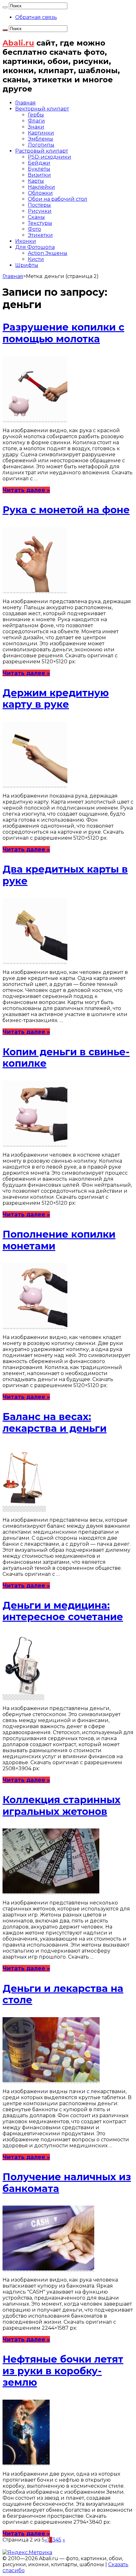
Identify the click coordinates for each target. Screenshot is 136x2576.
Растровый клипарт (42, 151)
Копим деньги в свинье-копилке (66, 1058)
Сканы (36, 217)
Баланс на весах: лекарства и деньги (55, 1422)
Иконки (26, 241)
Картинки (41, 133)
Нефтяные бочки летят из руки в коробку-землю (63, 2371)
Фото (34, 229)
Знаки (36, 127)
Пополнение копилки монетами (59, 1240)
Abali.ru (18, 43)
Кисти (36, 259)
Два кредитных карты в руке (65, 875)
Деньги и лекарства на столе (63, 1994)
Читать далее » (26, 490)
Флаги (36, 121)
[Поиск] (5, 7)
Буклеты (39, 169)
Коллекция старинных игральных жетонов (62, 1806)
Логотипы (41, 145)
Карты (36, 181)
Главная (25, 103)
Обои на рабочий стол (58, 199)
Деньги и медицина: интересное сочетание (63, 1611)
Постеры (39, 205)
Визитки (39, 175)
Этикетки (40, 235)
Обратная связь (36, 17)
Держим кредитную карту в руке (56, 699)
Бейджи (39, 163)
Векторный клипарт (42, 109)
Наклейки (41, 187)
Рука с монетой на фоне (66, 510)
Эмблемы (40, 139)
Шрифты (27, 265)
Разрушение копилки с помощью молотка (63, 333)
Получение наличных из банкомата (67, 2183)
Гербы (36, 115)
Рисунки (40, 211)
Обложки (40, 193)
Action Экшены (48, 253)
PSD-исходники (49, 157)
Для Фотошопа (35, 247)
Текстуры (40, 223)
